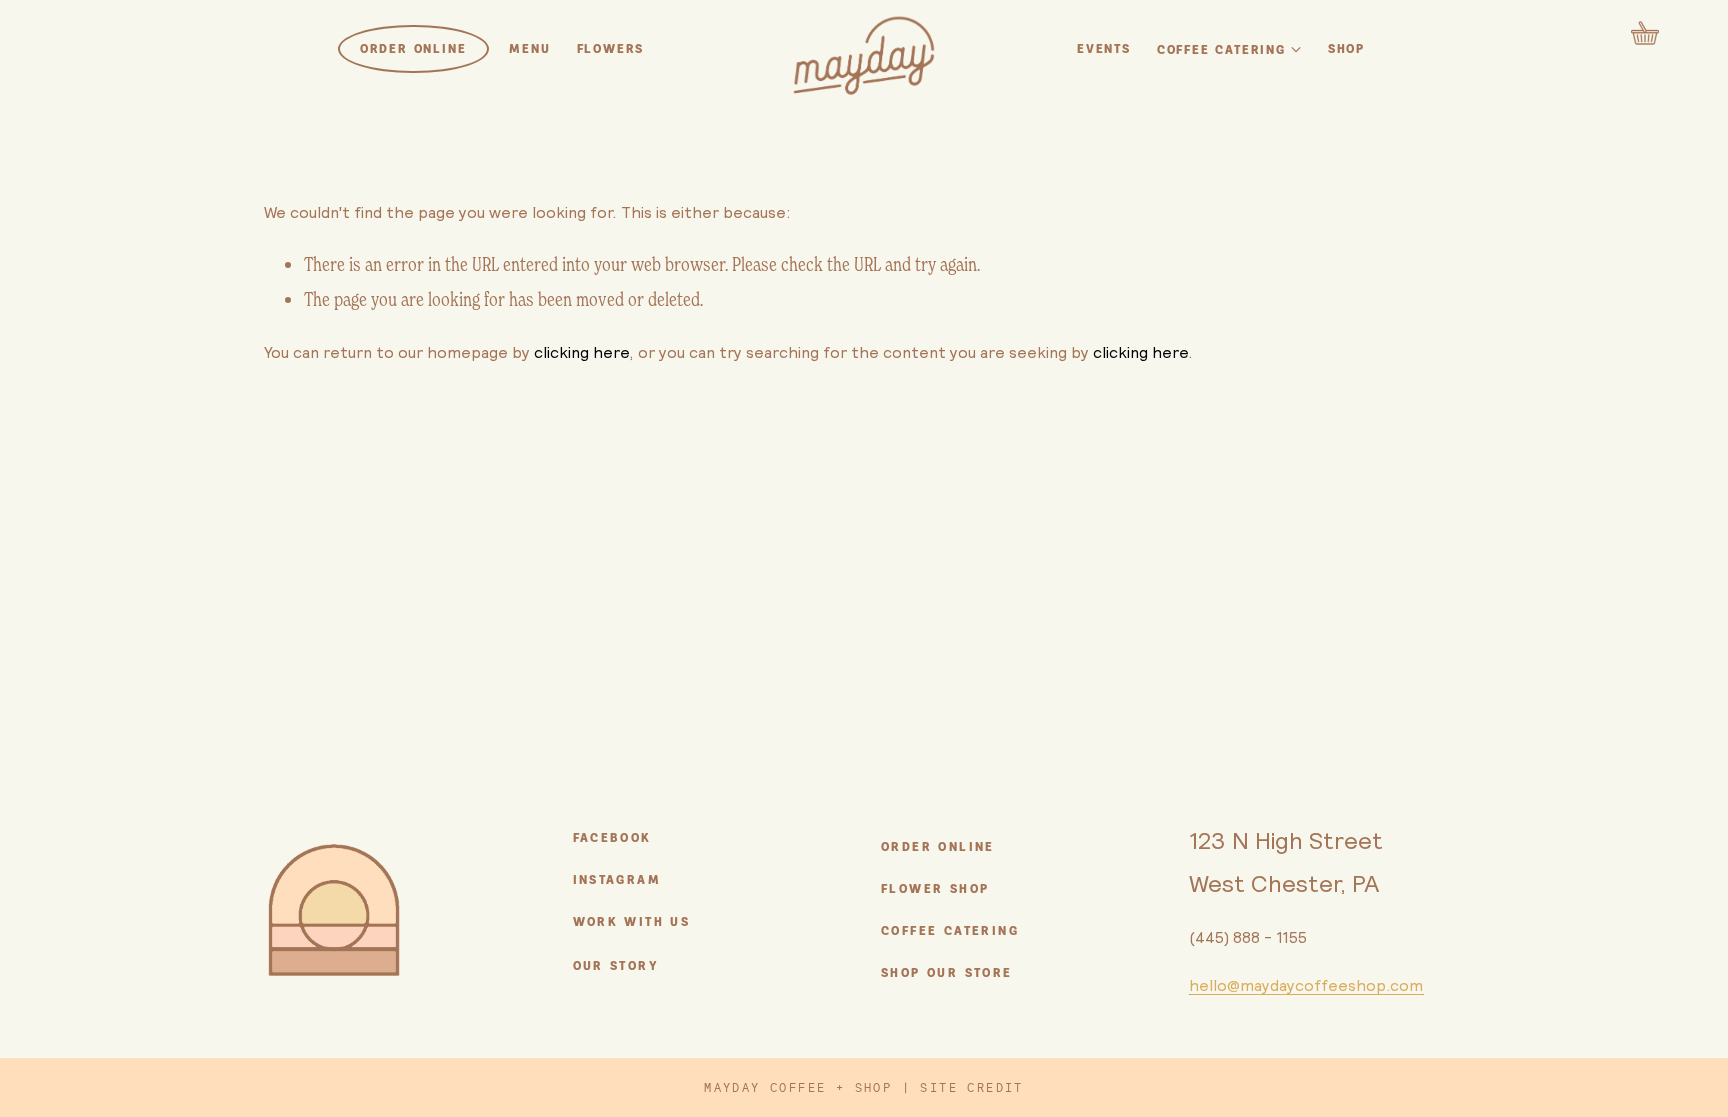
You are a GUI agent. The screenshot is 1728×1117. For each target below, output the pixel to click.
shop (1346, 49)
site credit (971, 1088)
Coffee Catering (950, 931)
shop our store (947, 973)
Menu (529, 49)
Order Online (413, 49)
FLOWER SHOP (935, 889)
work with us (632, 922)
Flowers (611, 49)
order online (938, 847)
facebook (612, 838)
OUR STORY (616, 966)
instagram (617, 880)
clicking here (581, 352)
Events (1104, 49)
